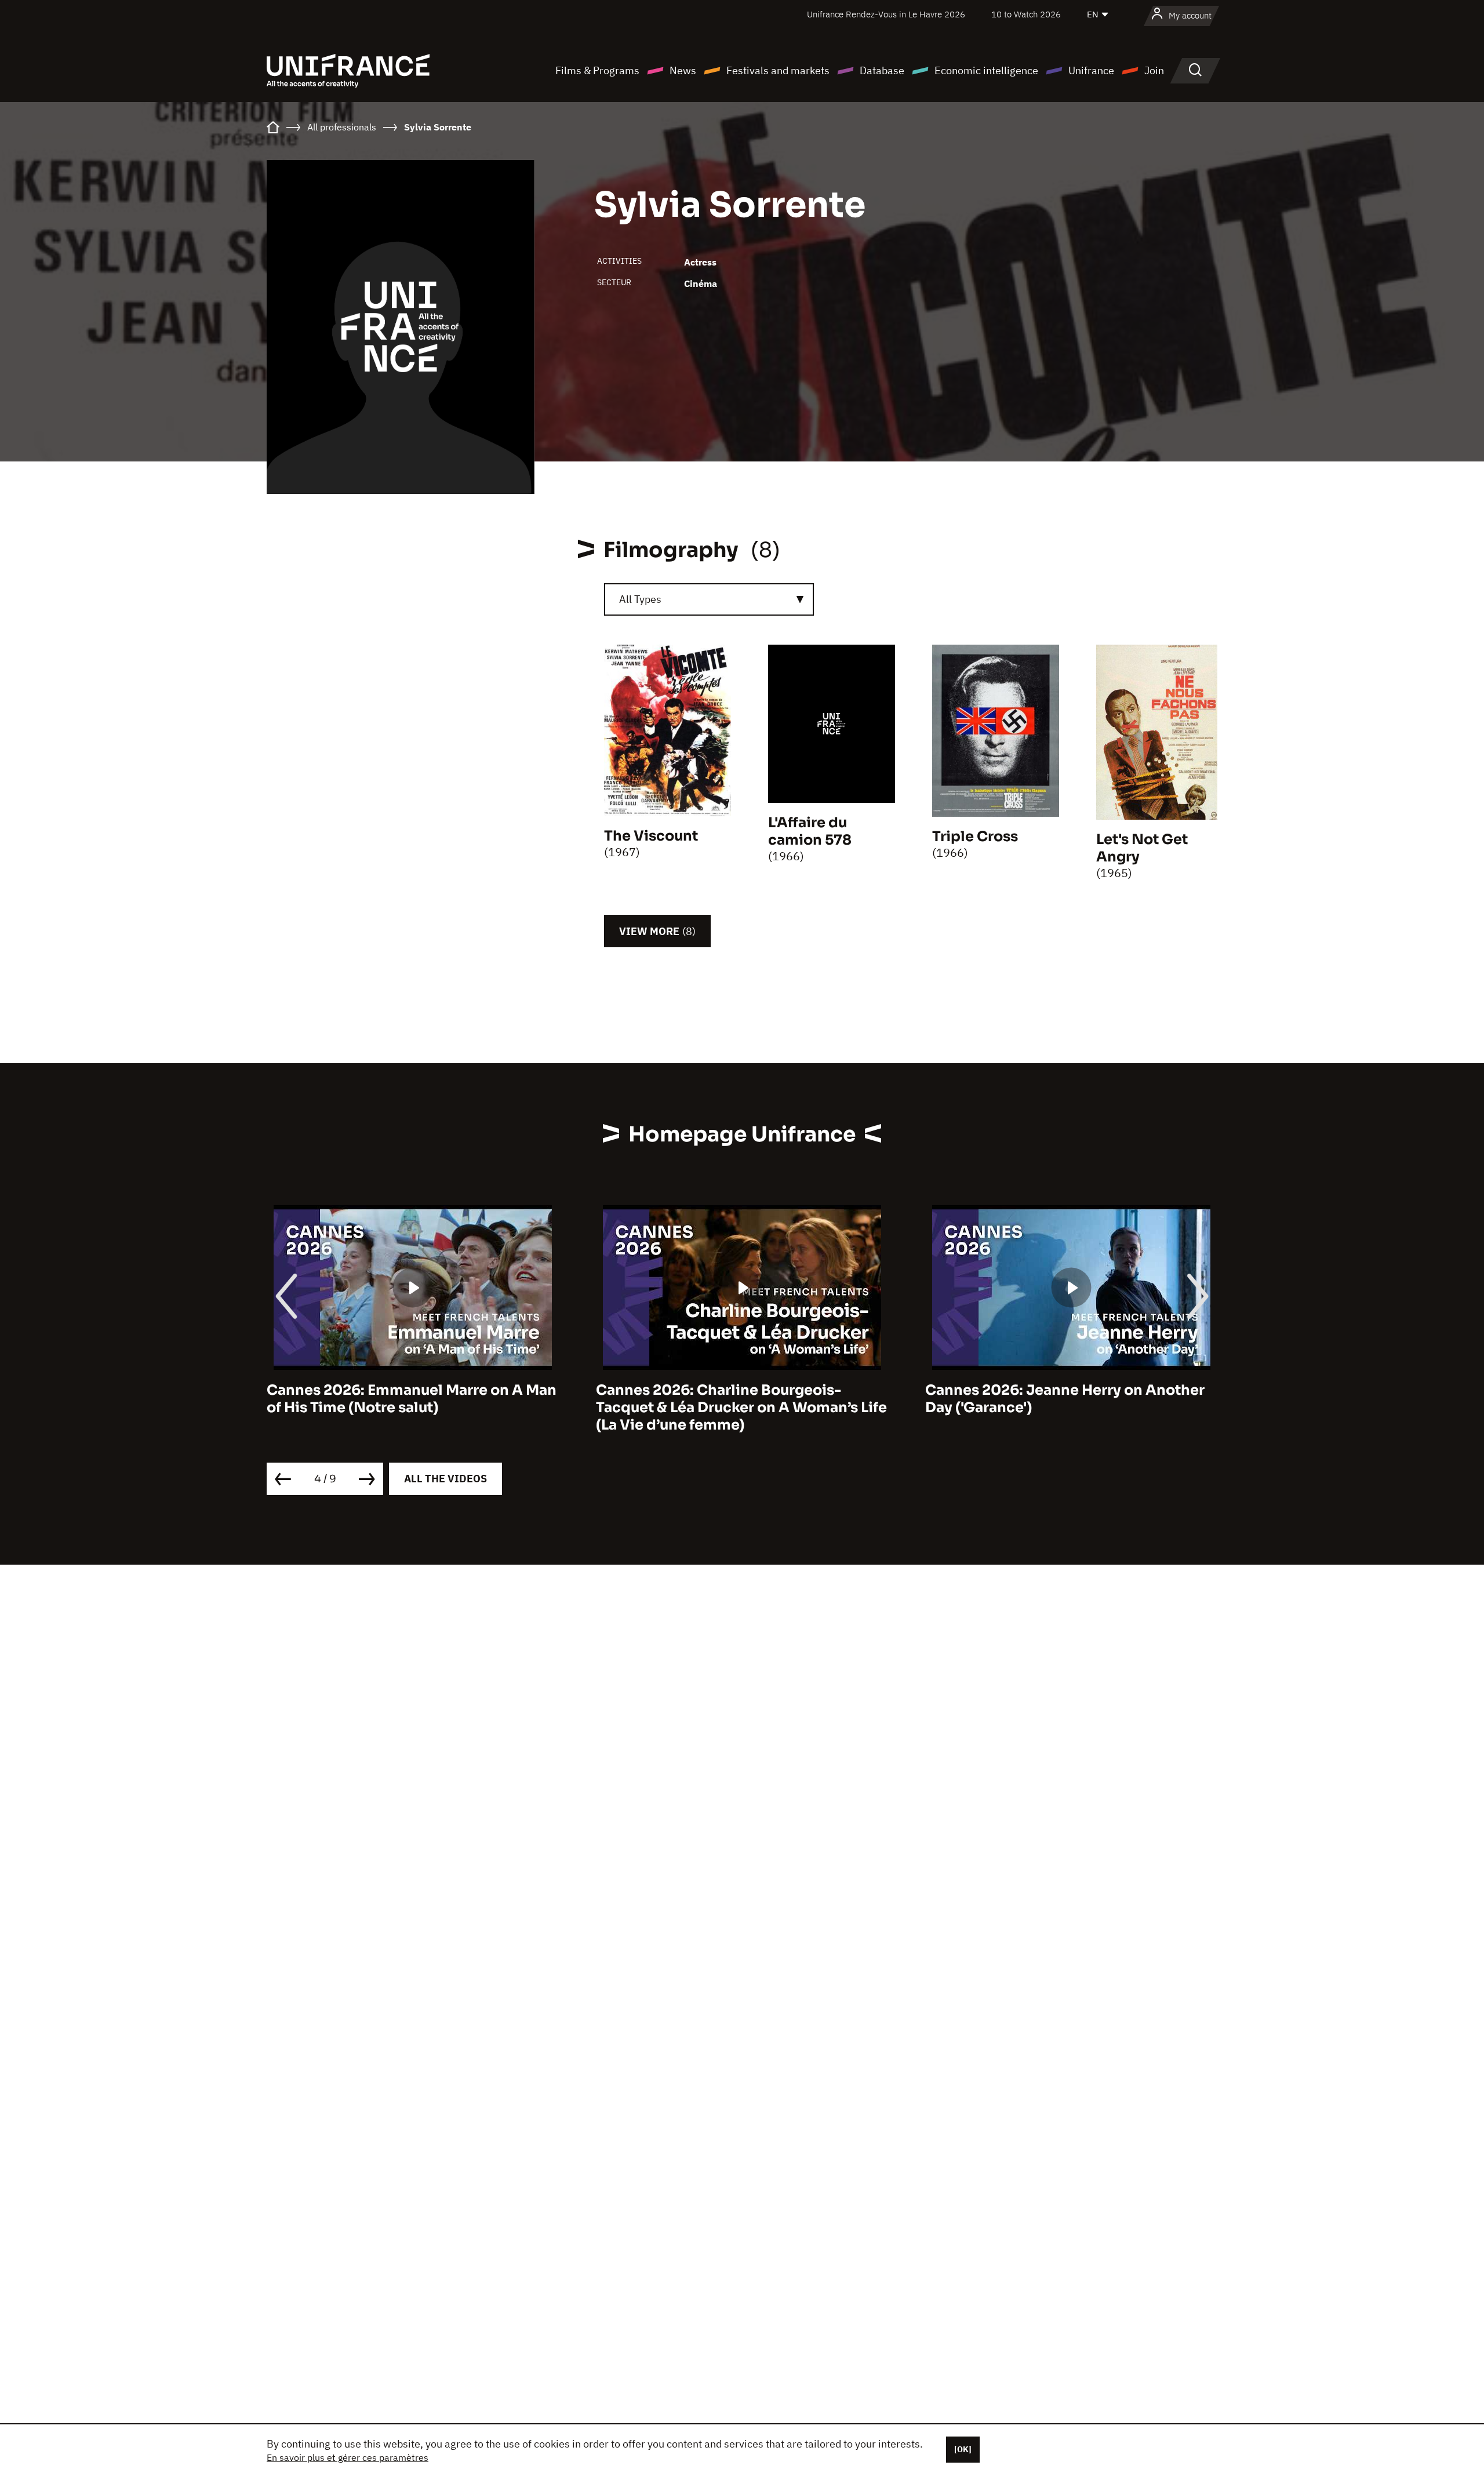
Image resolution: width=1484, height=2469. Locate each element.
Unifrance (1091, 70)
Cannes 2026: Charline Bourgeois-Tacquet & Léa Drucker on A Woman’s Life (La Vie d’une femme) (741, 1408)
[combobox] (709, 599)
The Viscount (651, 836)
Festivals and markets (778, 70)
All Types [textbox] (640, 599)
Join (1154, 70)
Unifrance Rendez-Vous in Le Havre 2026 (886, 14)
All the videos (445, 1479)
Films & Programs (597, 70)
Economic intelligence (986, 70)
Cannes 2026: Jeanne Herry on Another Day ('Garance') (1065, 1399)
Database (882, 70)
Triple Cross (975, 837)
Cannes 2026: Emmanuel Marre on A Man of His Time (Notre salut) (412, 1399)
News (683, 70)
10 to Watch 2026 (1026, 14)
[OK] (963, 2449)
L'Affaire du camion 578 (810, 831)
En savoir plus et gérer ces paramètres (348, 2457)
